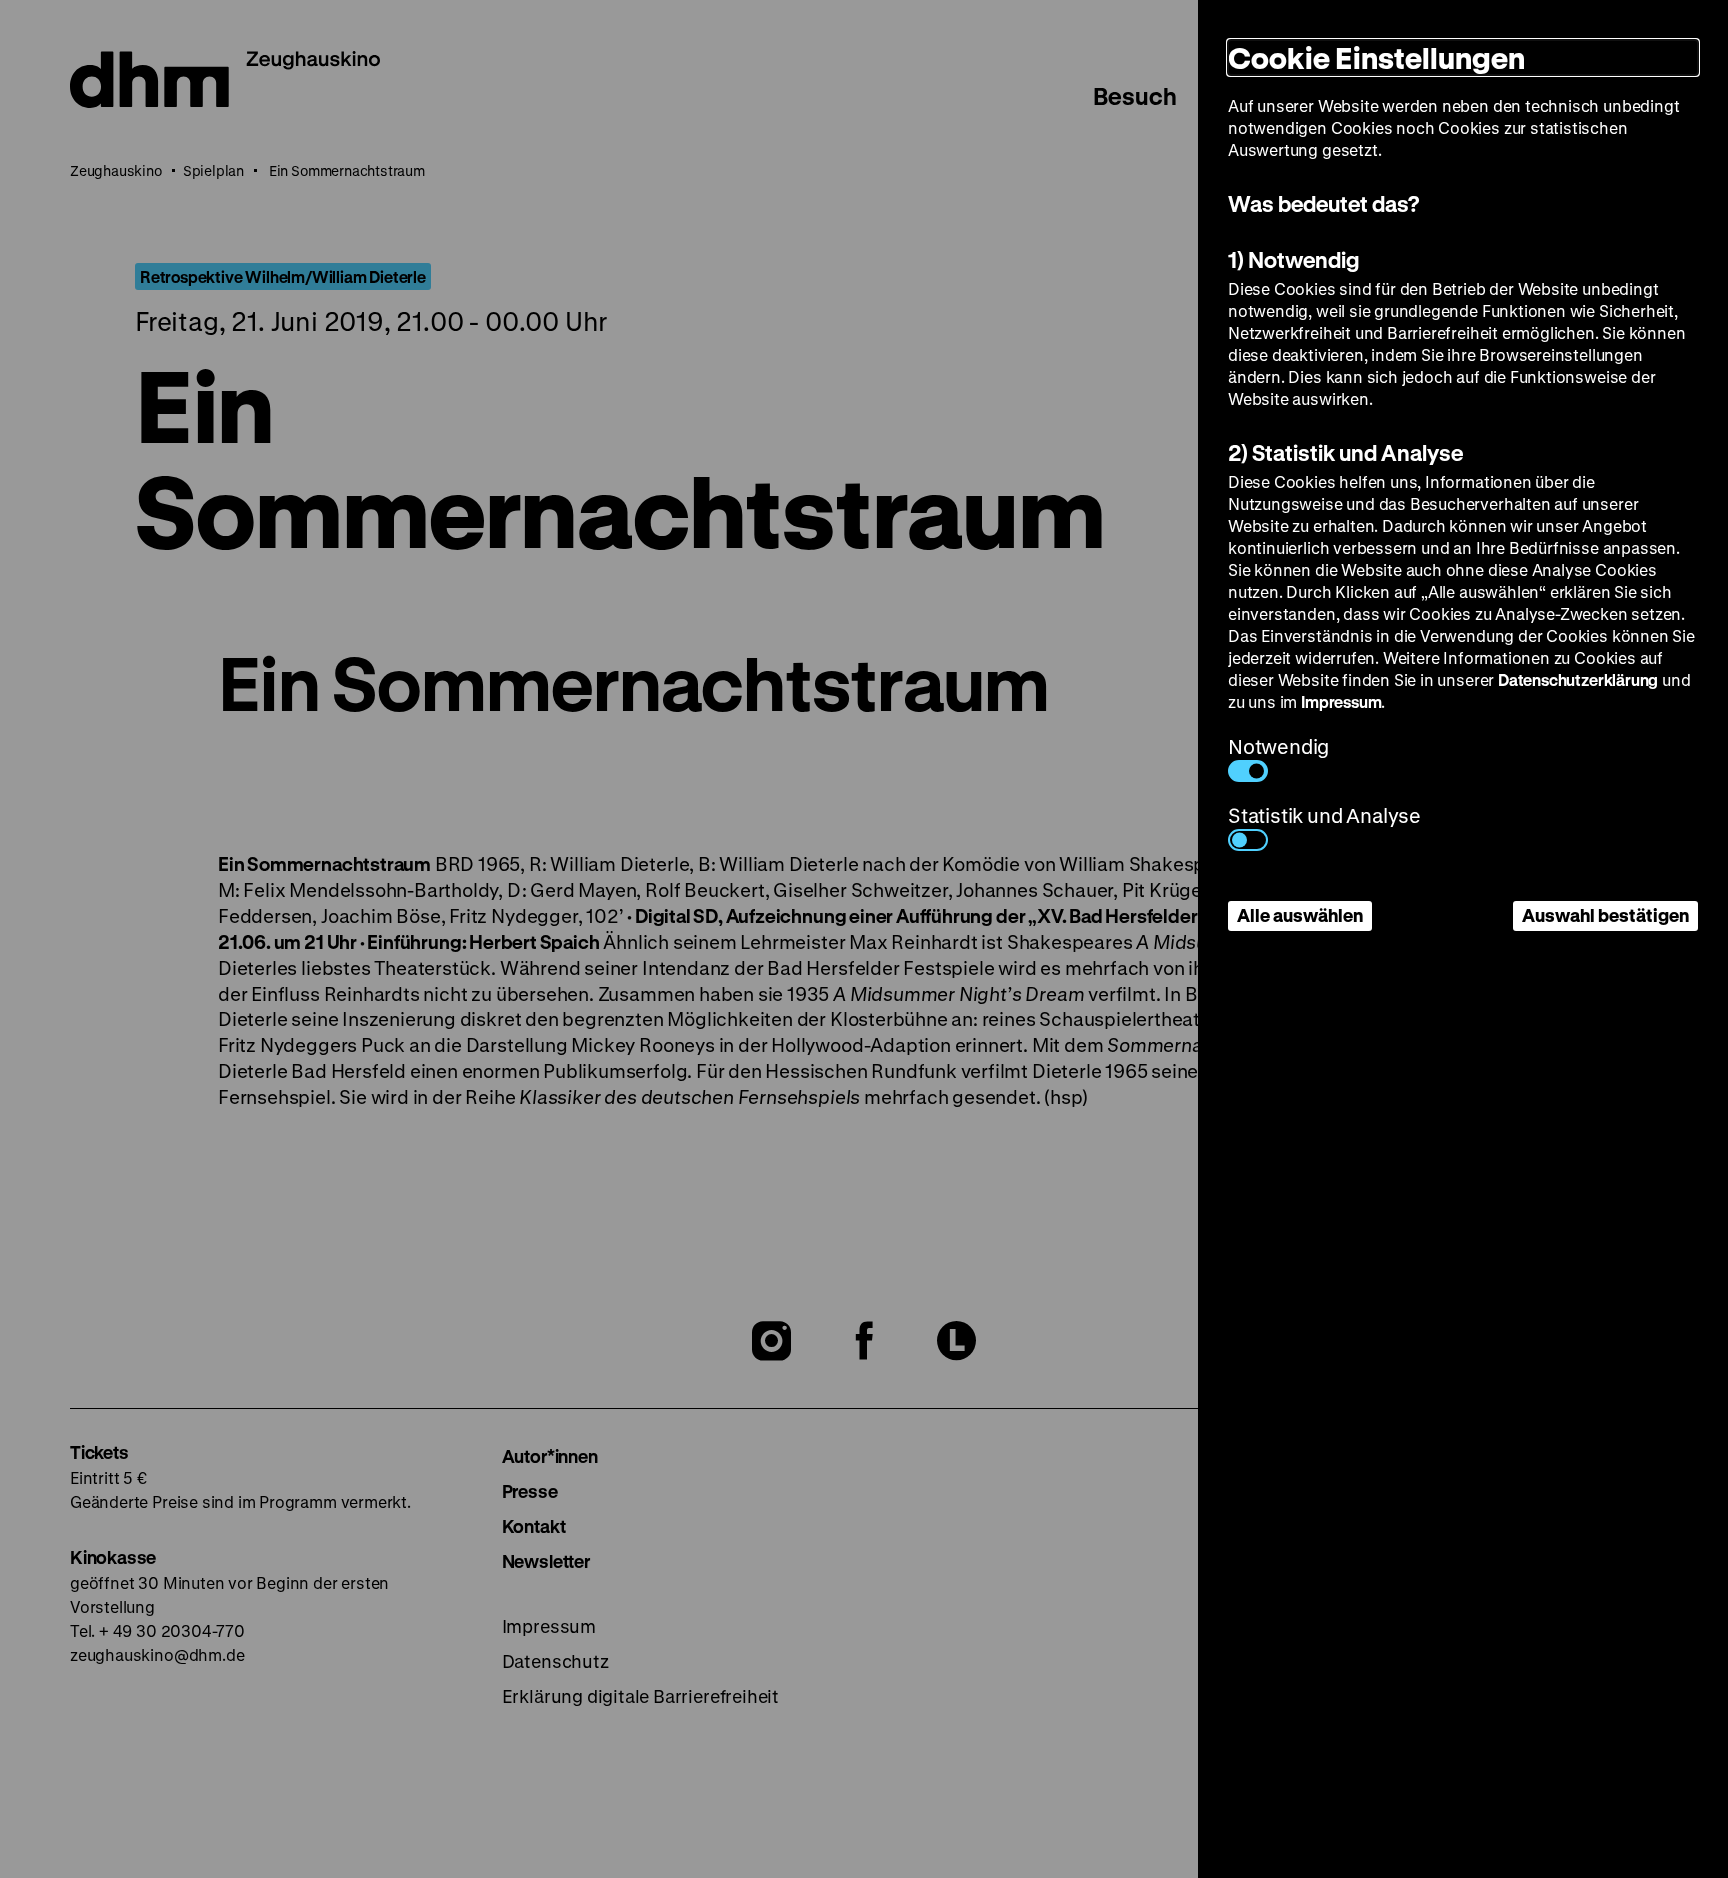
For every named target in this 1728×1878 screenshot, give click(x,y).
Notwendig (1278, 746)
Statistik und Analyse (1324, 815)
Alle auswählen (1300, 915)
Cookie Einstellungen (1376, 57)
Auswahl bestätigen (1605, 915)
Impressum (1341, 701)
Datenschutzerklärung (1578, 679)
